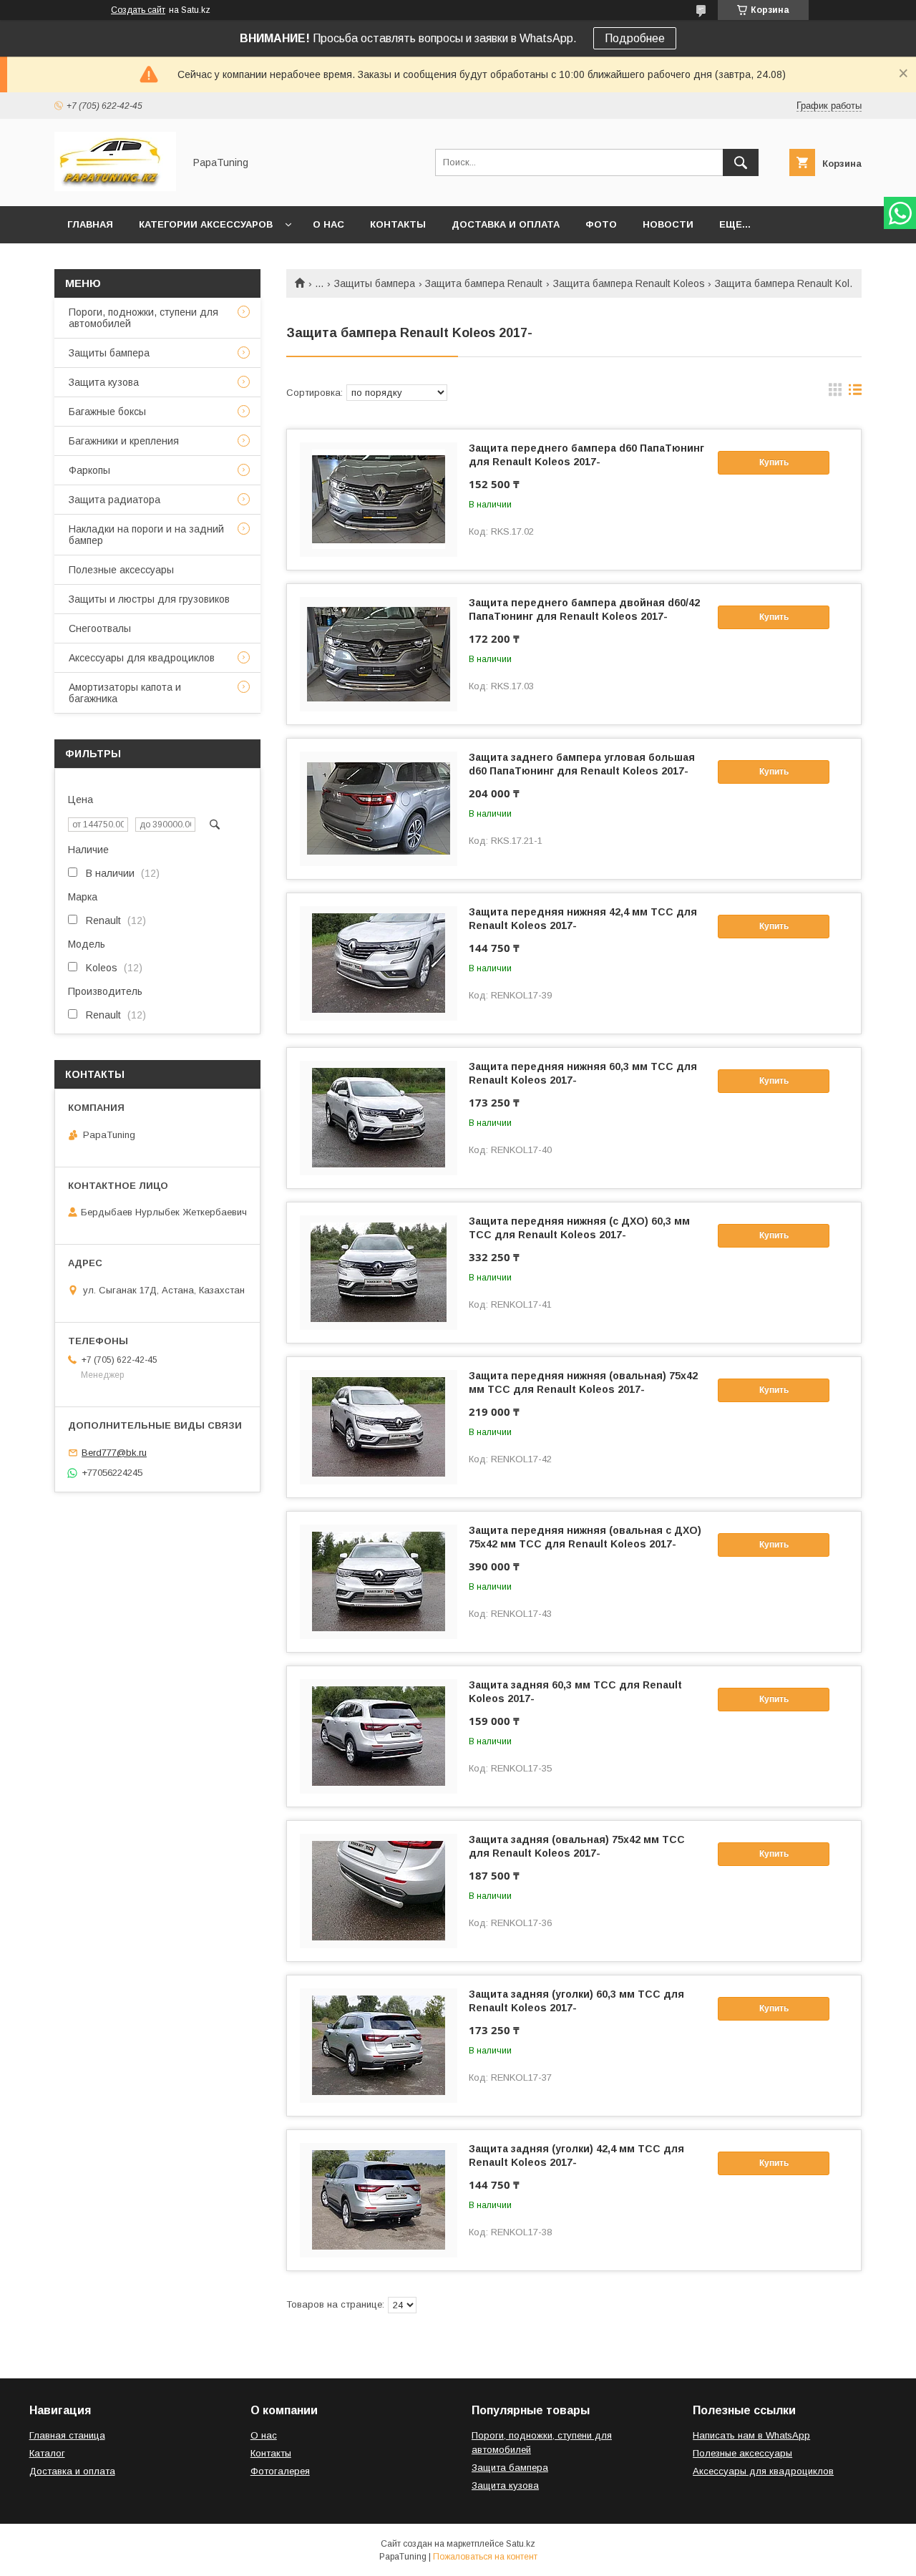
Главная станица (67, 2435)
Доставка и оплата (506, 224)
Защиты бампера (375, 283)
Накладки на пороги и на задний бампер (146, 535)
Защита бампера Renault (484, 283)
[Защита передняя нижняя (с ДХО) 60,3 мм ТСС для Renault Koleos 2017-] (379, 1273)
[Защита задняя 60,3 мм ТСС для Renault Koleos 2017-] (379, 1736)
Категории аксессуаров (206, 224)
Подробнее (635, 38)
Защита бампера (510, 2468)
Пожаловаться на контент (485, 2557)
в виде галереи (835, 393)
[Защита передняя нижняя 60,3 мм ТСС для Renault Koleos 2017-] (379, 1118)
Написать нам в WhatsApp (751, 2435)
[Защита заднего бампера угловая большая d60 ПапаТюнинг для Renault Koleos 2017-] (379, 809)
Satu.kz (521, 2544)
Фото (601, 224)
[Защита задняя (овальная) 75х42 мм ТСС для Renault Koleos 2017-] (379, 1891)
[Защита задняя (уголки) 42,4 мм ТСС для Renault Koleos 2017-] (379, 2200)
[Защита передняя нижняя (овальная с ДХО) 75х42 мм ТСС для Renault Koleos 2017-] (379, 1582)
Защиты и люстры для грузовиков (149, 599)
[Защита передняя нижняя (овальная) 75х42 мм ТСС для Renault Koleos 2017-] (379, 1427)
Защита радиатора (114, 500)
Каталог (47, 2453)
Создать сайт (138, 10)
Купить (774, 462)
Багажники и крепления (124, 441)
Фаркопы (89, 470)
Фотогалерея (280, 2471)
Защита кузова (104, 382)
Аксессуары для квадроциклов (142, 658)
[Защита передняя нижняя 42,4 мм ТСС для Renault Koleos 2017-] (379, 963)
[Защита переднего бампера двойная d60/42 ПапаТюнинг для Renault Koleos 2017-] (379, 654)
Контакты (398, 224)
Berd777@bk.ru (114, 1453)
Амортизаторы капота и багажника (125, 693)
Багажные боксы (107, 412)
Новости (668, 224)
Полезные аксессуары (121, 570)
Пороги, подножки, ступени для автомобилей (143, 318)
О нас (328, 224)
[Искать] (741, 162)
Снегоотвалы (100, 628)
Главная (90, 224)
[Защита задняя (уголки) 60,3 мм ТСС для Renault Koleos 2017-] (379, 2046)
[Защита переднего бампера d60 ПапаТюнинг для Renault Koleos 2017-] (379, 500)
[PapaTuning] (115, 188)
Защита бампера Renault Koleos (629, 283)
